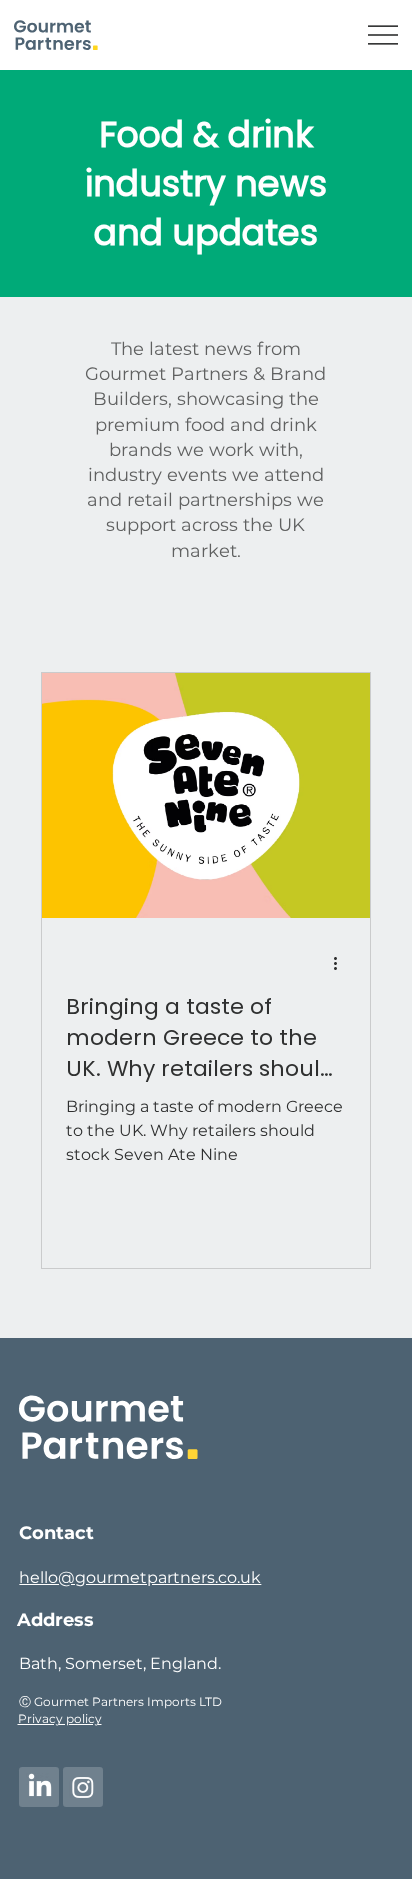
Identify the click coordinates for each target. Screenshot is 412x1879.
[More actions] (343, 963)
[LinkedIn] (40, 1787)
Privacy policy (60, 1718)
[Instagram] (83, 1787)
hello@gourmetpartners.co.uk (140, 1577)
